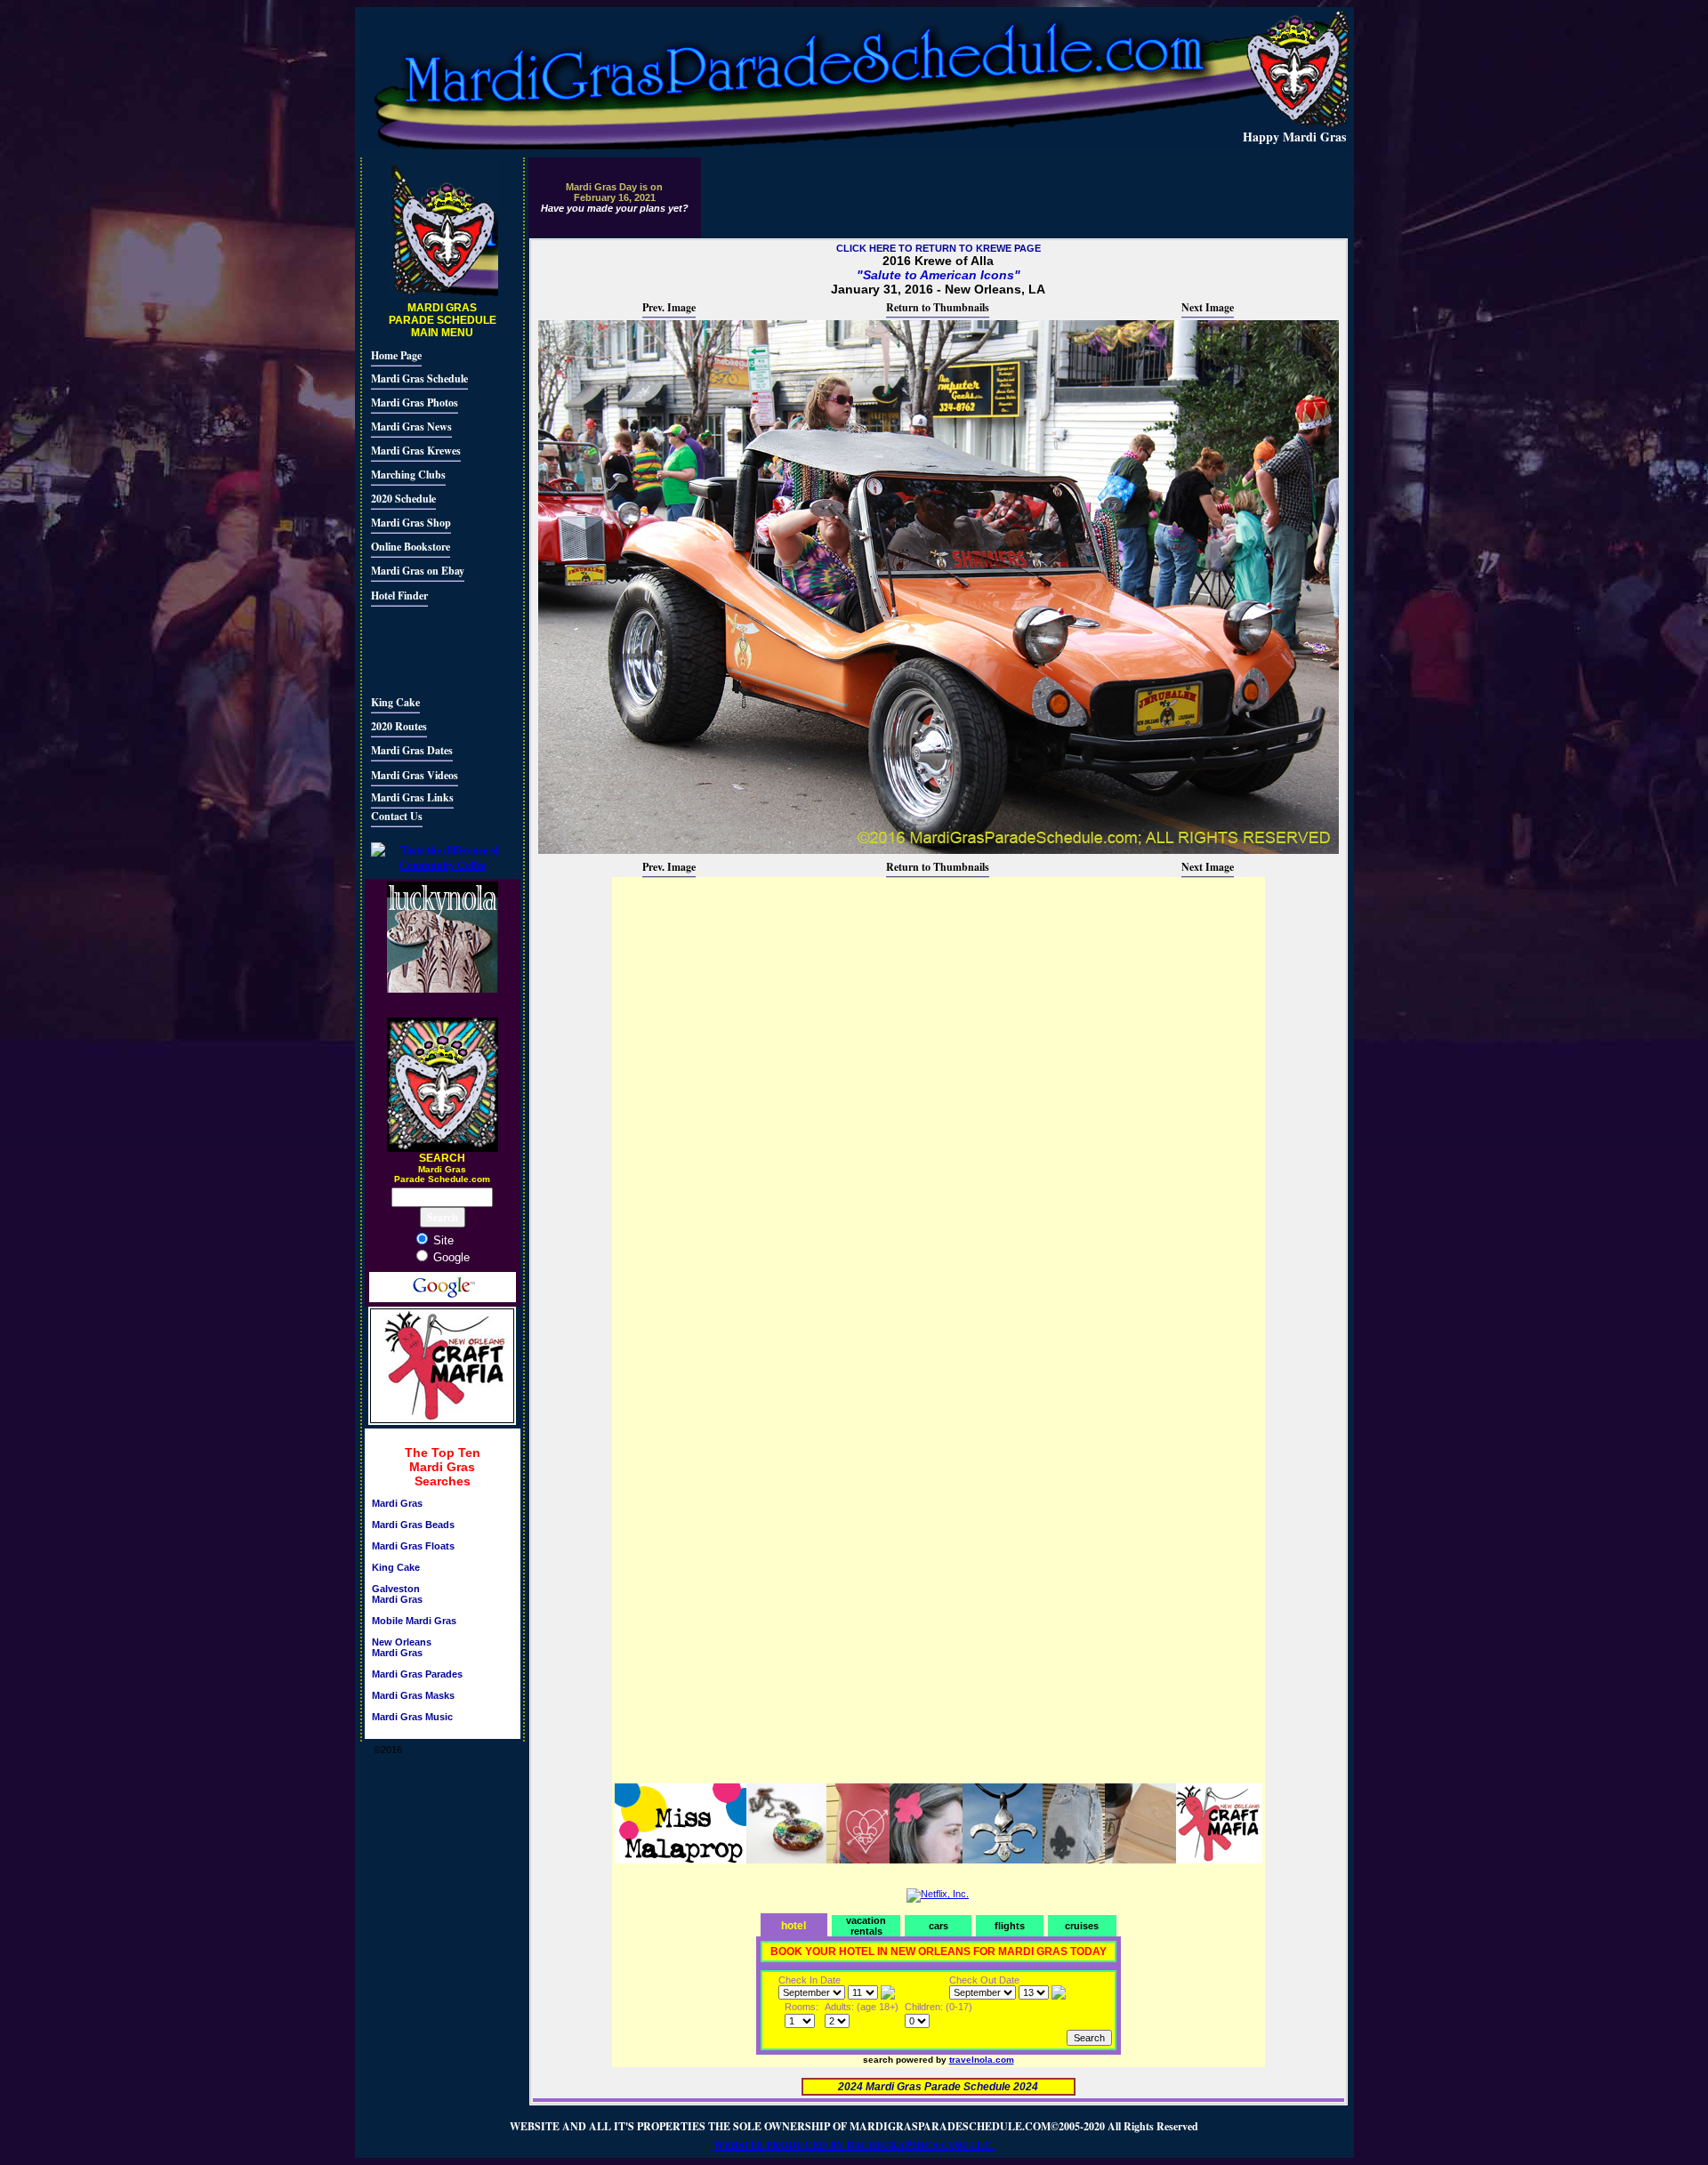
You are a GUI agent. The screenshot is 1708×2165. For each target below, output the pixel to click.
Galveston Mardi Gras (397, 1594)
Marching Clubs (408, 475)
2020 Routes (399, 726)
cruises (1082, 1926)
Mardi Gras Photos (415, 402)
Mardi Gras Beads (413, 1525)
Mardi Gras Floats (413, 1546)
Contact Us (397, 816)
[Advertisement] (424, 648)
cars (939, 1926)
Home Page (396, 355)
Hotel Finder (399, 596)
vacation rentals (866, 1926)
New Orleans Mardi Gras (402, 1647)
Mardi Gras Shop (411, 523)
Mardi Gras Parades (417, 1674)
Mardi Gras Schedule (419, 378)
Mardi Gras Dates (412, 750)
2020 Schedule (403, 499)
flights (1010, 1926)
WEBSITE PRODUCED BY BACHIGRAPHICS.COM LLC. (854, 2145)
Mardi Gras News (411, 427)
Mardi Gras (397, 1503)
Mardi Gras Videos (415, 775)
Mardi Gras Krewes (416, 451)
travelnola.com (982, 2060)
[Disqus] (939, 1102)
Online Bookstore (411, 547)
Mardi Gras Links (412, 797)
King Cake (395, 702)
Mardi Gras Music (412, 1717)
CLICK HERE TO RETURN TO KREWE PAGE (939, 248)
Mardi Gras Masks (413, 1695)
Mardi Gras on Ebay (418, 571)
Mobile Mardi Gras (414, 1621)
